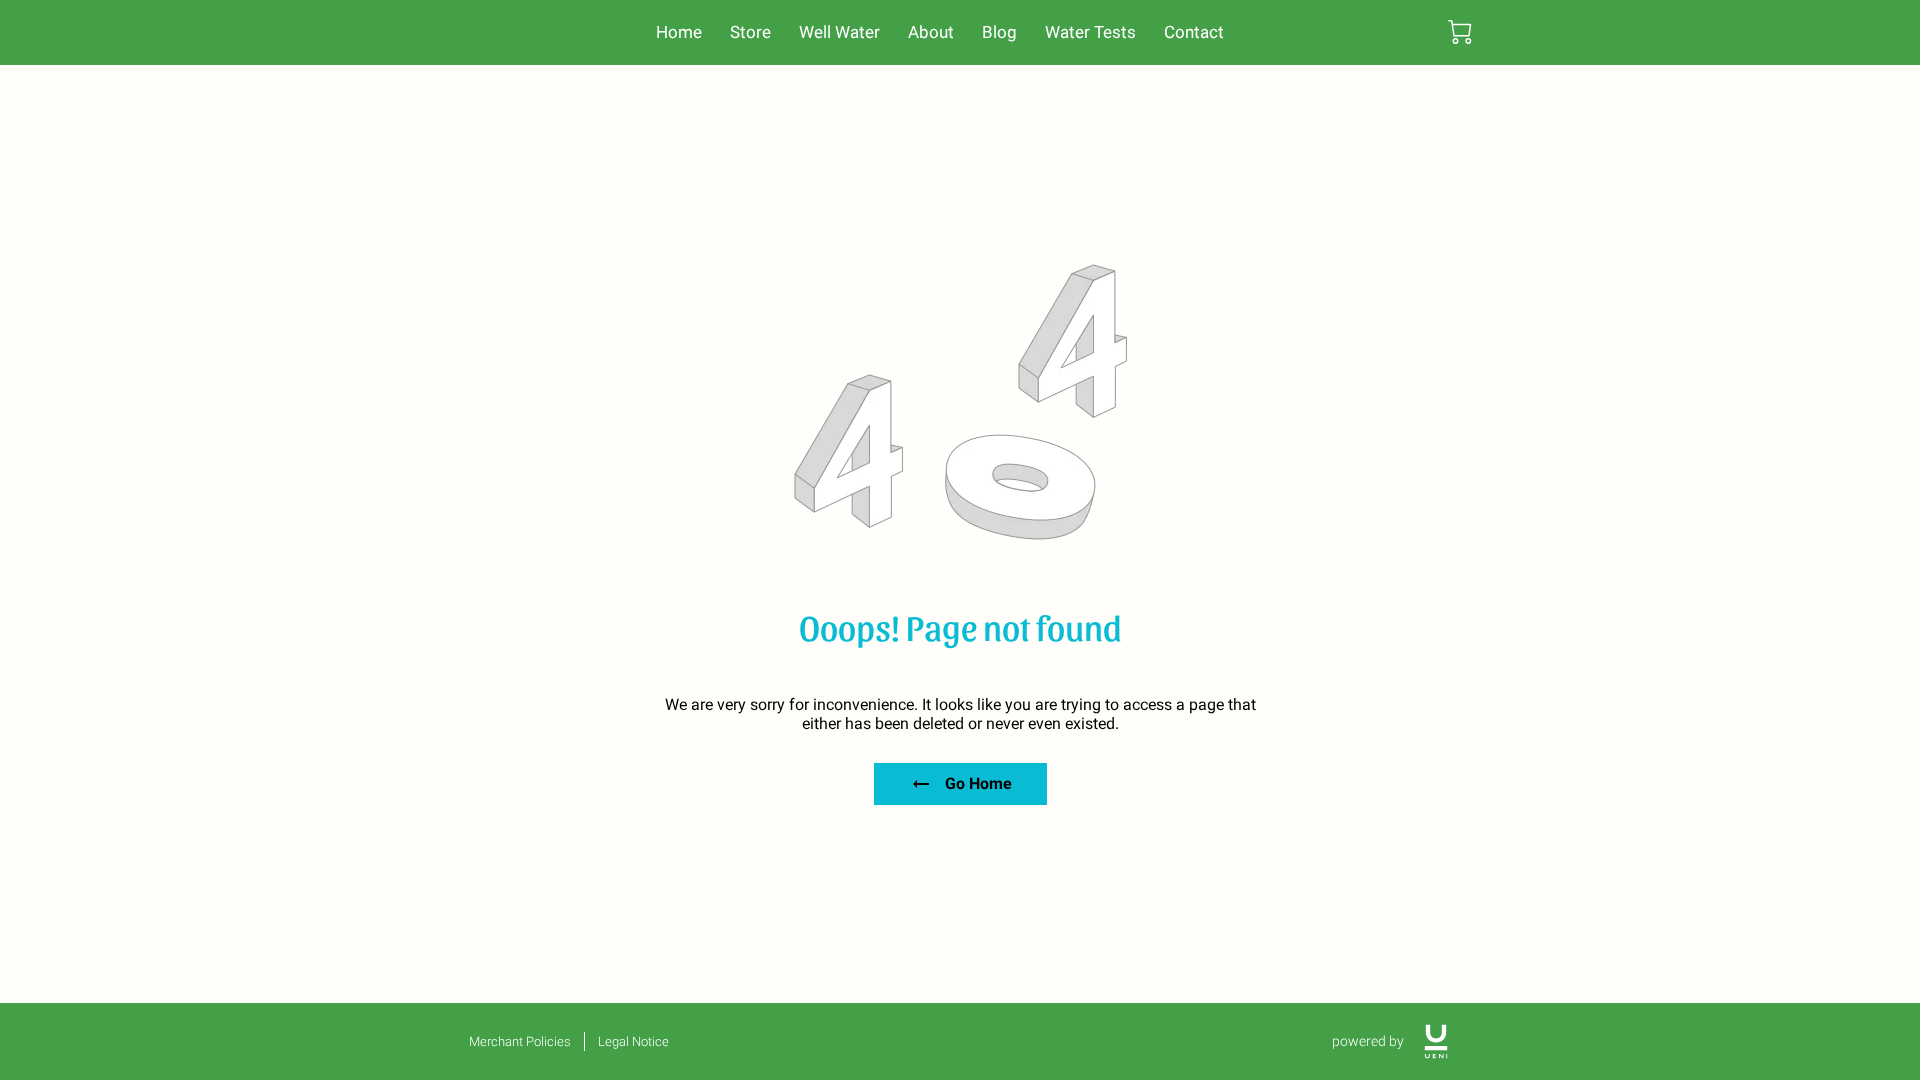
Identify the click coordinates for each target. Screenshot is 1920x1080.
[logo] (1436, 1041)
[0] (1460, 32)
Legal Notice (633, 1041)
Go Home (978, 783)
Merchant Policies (520, 1041)
